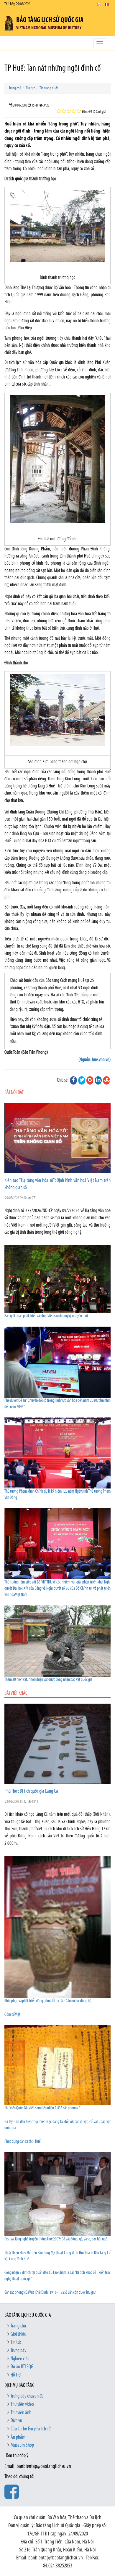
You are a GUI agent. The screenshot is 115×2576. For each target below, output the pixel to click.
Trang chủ (15, 88)
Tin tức (30, 88)
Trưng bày (18, 2351)
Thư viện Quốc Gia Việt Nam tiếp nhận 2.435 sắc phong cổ (42, 2108)
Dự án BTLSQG (22, 2367)
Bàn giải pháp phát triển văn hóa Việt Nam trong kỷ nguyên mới (46, 1316)
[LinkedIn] (98, 1080)
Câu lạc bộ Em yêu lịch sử (31, 2429)
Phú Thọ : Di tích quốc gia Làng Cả (31, 1792)
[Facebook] (73, 1080)
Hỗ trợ (16, 2375)
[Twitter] (82, 1080)
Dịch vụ (16, 2421)
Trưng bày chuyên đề (27, 2396)
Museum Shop (22, 2445)
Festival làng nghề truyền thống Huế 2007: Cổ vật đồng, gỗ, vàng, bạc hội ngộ (56, 2239)
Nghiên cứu (20, 2359)
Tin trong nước (49, 88)
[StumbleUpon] (106, 1080)
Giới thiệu (18, 2335)
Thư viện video (22, 2405)
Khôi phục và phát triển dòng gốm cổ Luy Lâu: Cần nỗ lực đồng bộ (48, 2001)
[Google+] (90, 1080)
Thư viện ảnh (21, 2413)
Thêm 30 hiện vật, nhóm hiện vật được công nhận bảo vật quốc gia (48, 1680)
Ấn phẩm (18, 2438)
